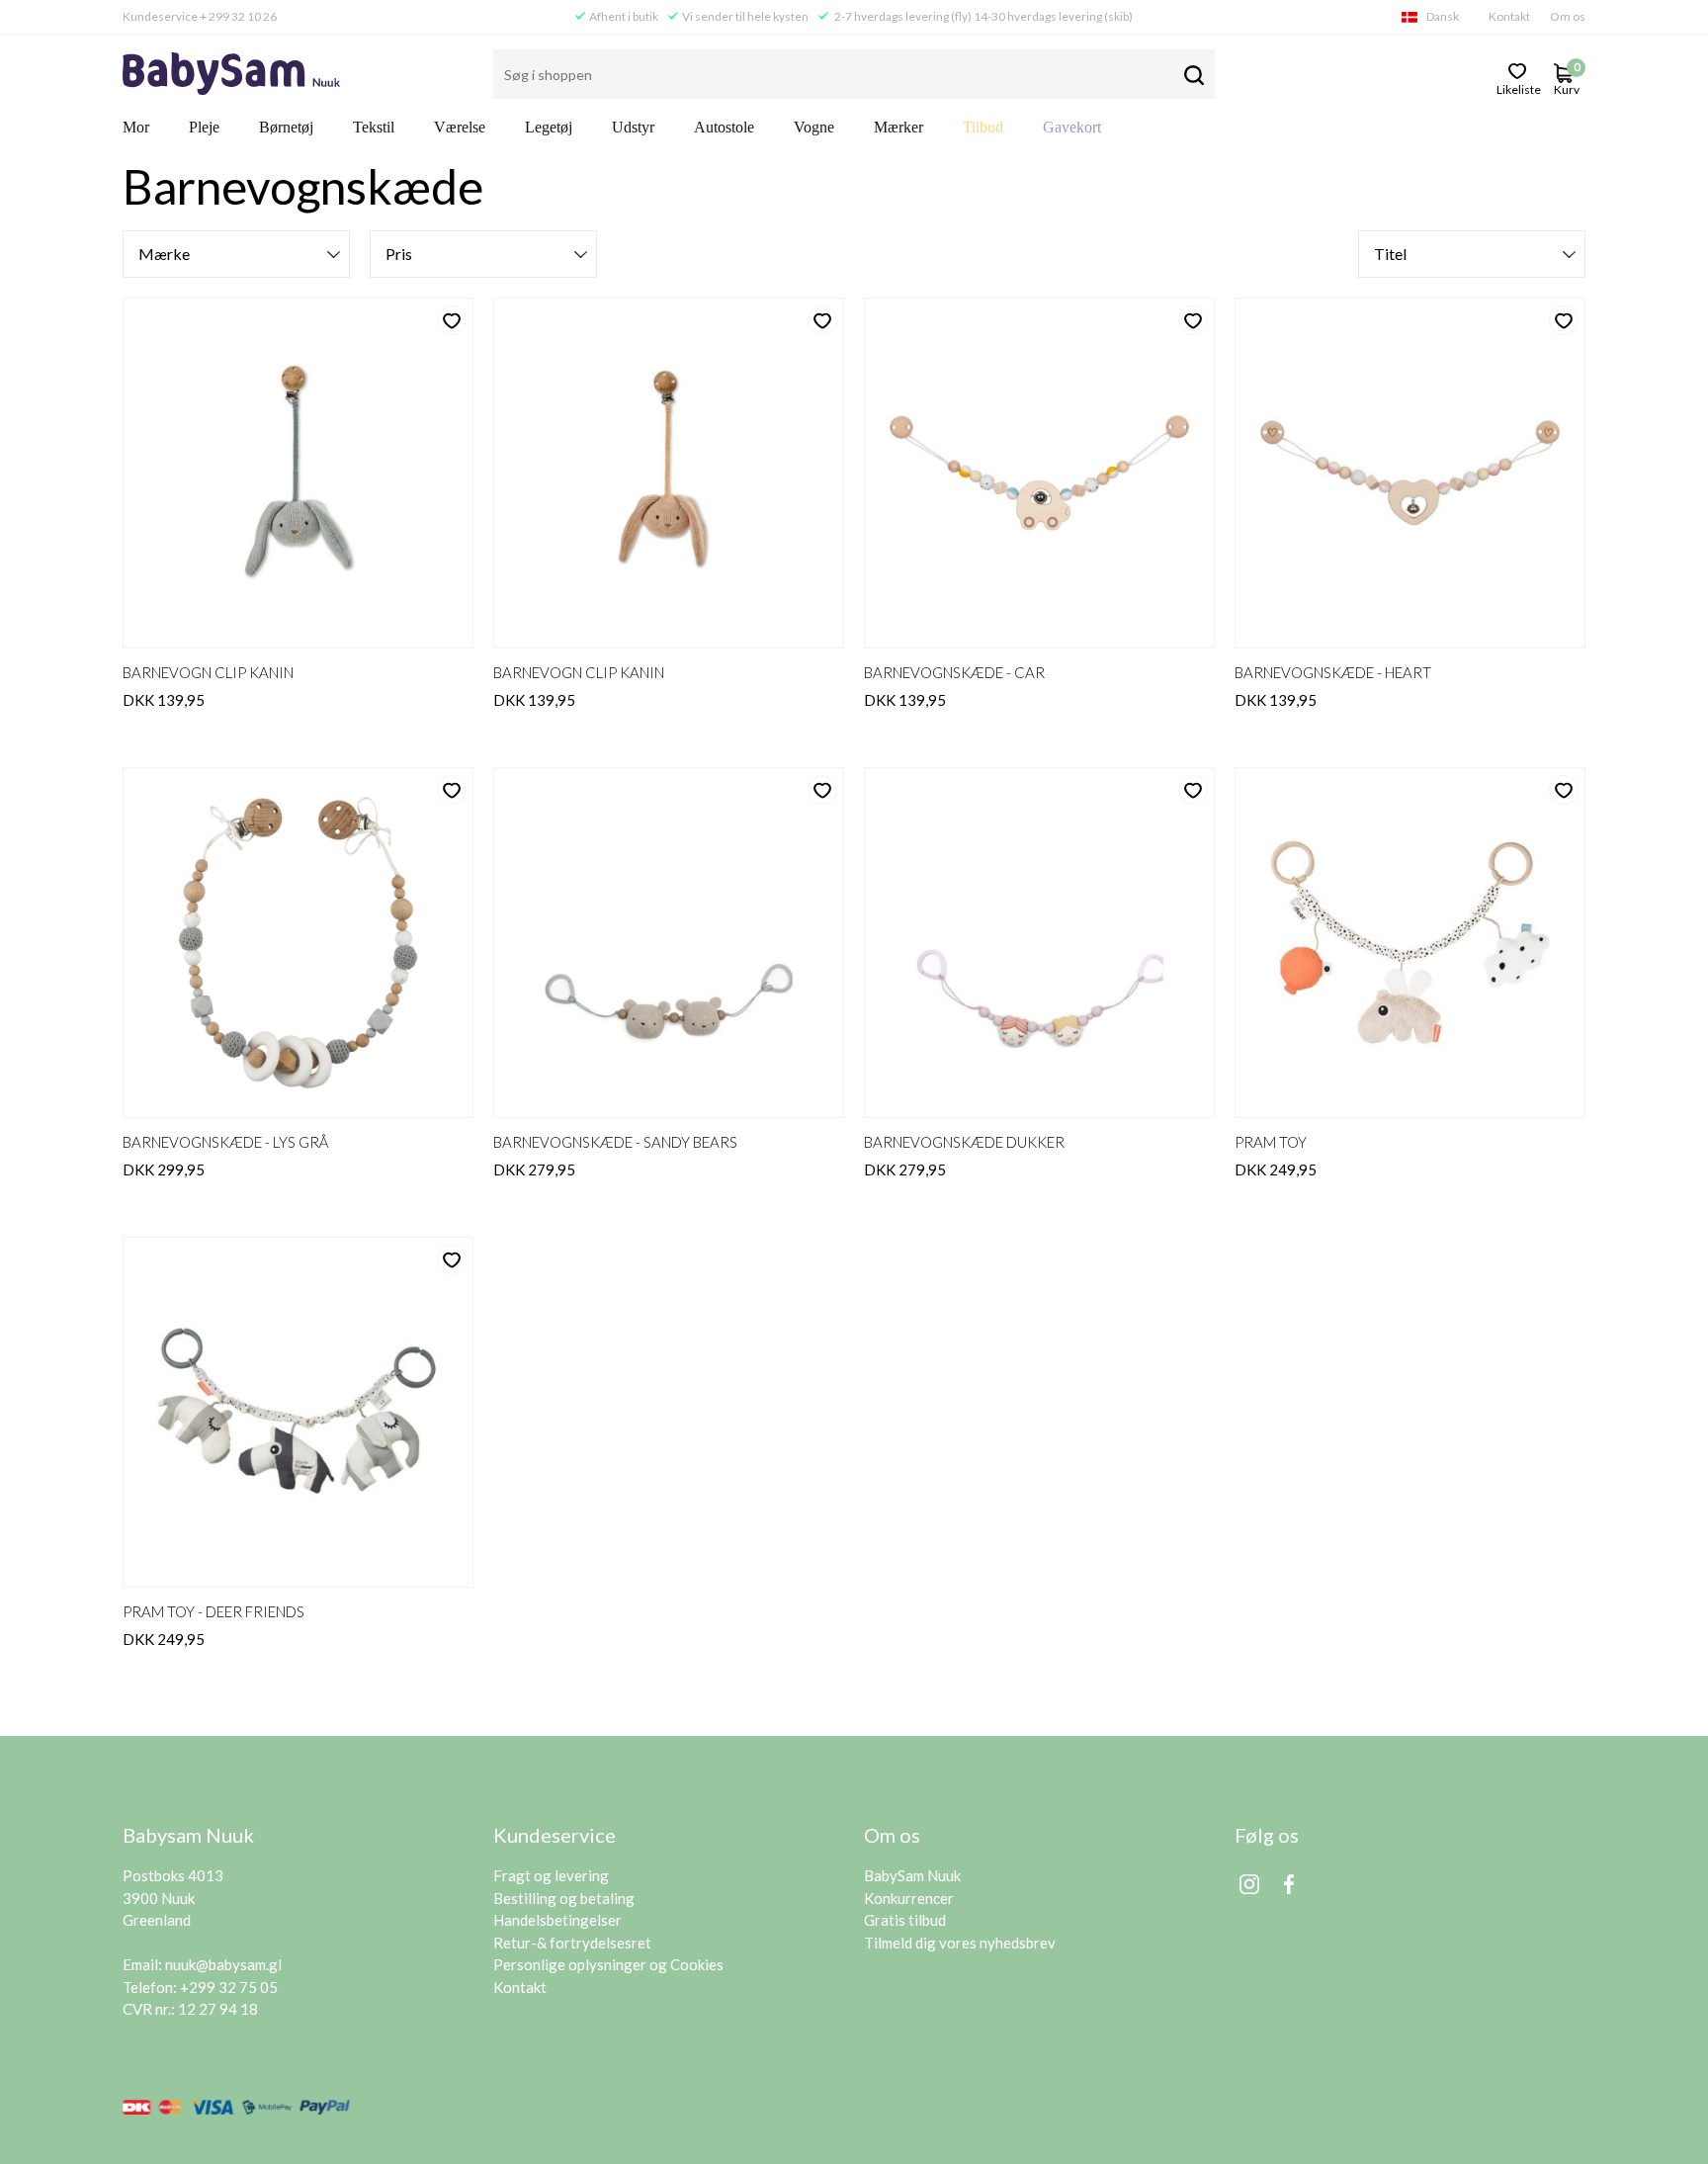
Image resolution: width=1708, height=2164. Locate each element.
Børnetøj (286, 127)
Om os (1568, 16)
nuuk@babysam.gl (223, 1964)
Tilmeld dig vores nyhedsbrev (960, 1943)
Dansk (1443, 16)
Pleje (204, 127)
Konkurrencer (909, 1898)
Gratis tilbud (905, 1920)
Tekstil (374, 127)
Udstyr (633, 127)
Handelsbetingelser (557, 1920)
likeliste (1518, 87)
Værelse (460, 127)
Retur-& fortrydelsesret (572, 1943)
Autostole (724, 127)
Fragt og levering (551, 1875)
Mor (136, 127)
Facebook (1289, 1884)
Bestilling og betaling (564, 1898)
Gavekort (1072, 127)
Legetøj (549, 127)
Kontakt (1509, 16)
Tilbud (983, 127)
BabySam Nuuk (912, 1875)
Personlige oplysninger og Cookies (608, 1964)
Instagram (1249, 1884)
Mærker (898, 127)
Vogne (814, 127)
